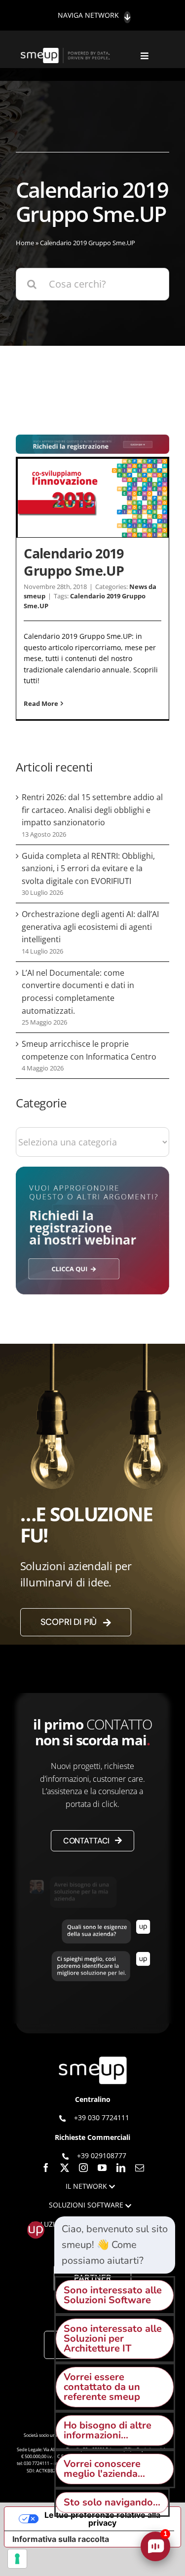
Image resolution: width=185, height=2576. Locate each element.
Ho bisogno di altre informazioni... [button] (108, 2430)
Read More (41, 703)
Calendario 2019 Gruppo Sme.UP (74, 562)
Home (25, 243)
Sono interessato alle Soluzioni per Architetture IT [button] (113, 2338)
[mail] (140, 2168)
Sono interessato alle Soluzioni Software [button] (113, 2295)
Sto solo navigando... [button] (112, 2502)
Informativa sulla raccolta (61, 2539)
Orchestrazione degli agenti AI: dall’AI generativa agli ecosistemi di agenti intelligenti (90, 927)
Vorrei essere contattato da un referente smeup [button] (102, 2387)
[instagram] (83, 2168)
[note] (115, 2245)
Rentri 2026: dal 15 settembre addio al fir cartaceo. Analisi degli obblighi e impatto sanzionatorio (92, 810)
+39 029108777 (102, 2155)
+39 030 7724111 (102, 2117)
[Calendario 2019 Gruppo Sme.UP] (92, 498)
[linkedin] (121, 2168)
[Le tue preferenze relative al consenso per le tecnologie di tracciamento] (17, 2559)
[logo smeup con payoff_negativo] (66, 53)
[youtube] (102, 2168)
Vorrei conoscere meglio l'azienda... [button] (104, 2469)
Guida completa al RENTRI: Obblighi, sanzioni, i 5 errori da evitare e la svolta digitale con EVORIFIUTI (88, 868)
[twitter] (65, 2168)
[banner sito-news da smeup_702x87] (92, 439)
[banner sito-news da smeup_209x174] (92, 1171)
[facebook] (46, 2168)
